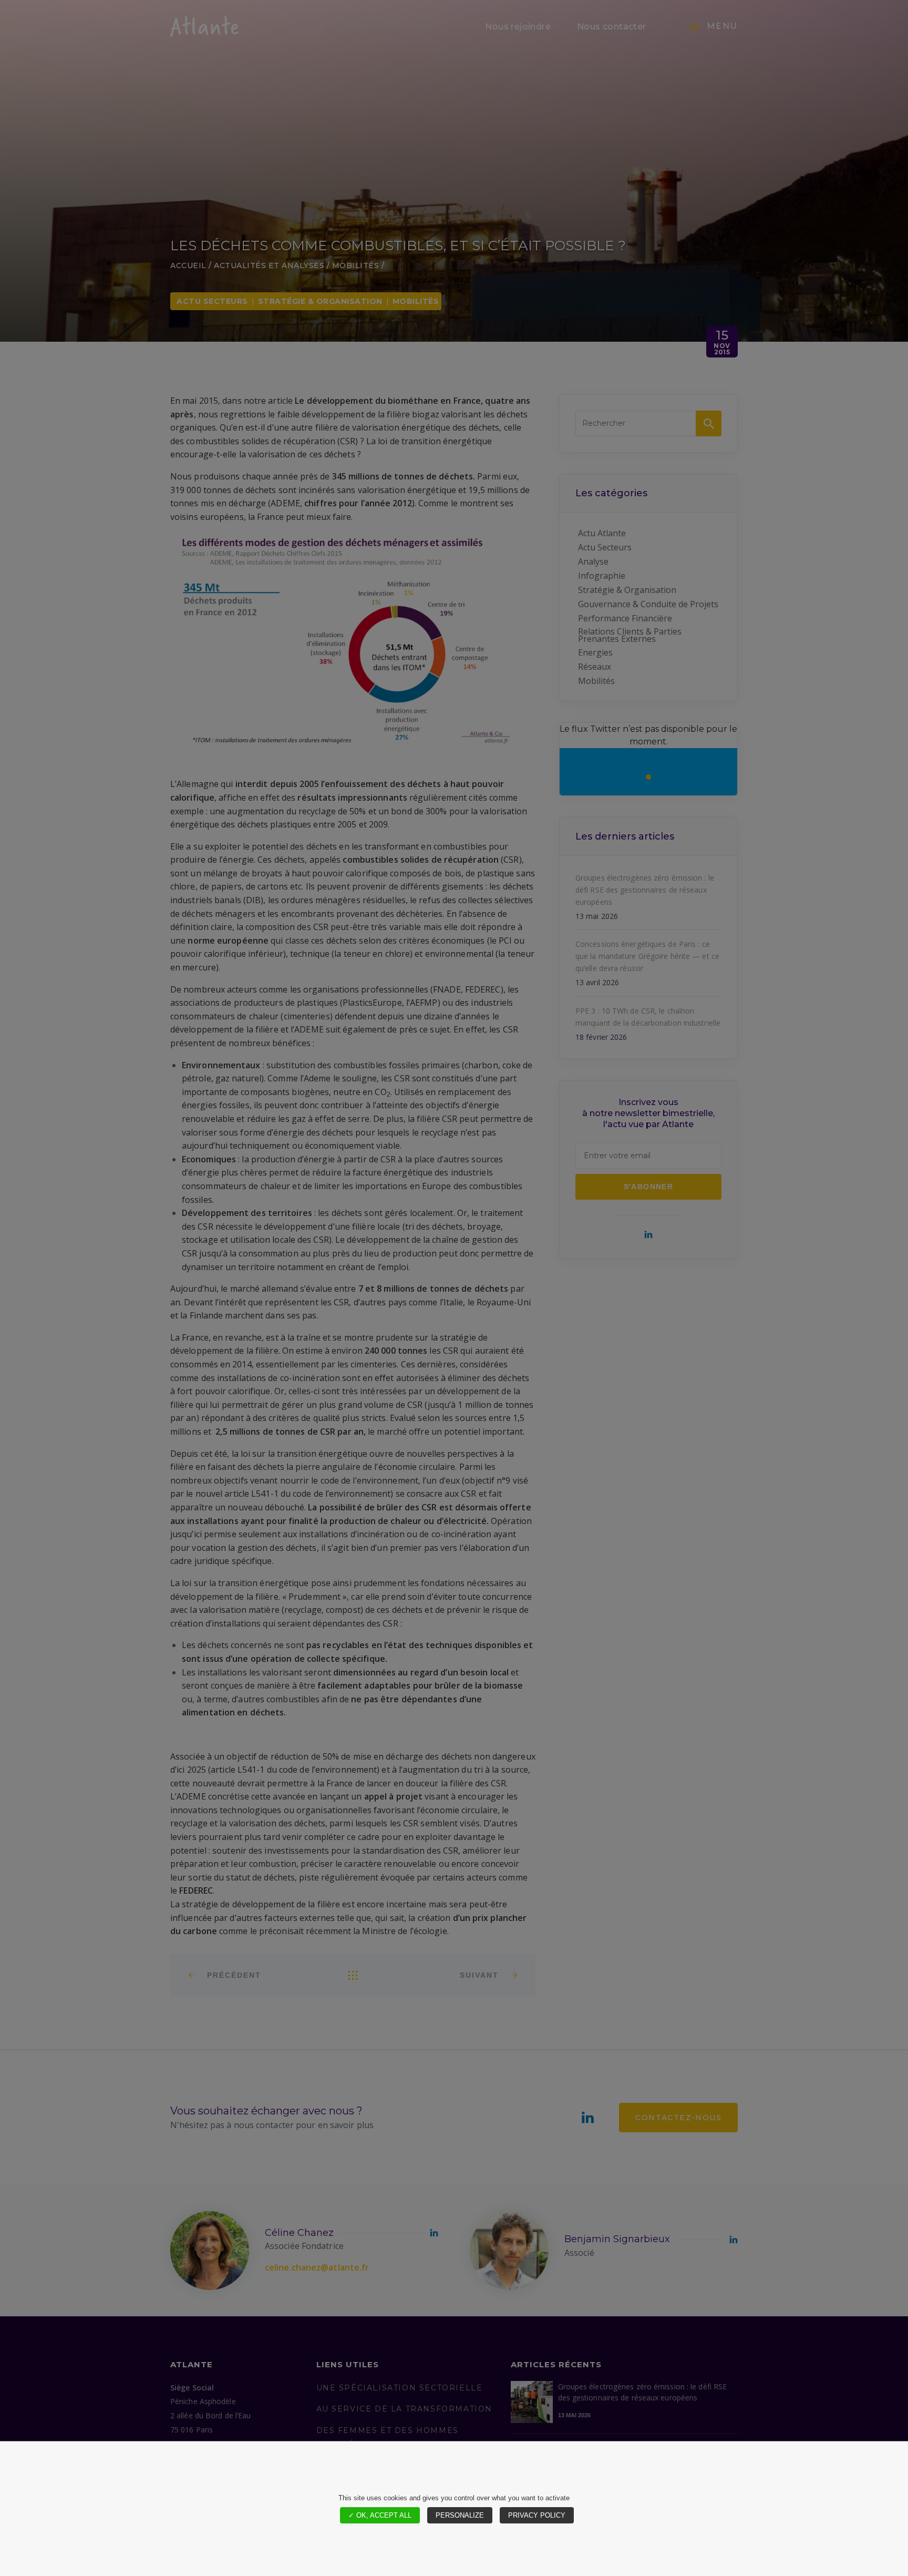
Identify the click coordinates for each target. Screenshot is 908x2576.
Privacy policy (537, 2515)
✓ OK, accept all (380, 2515)
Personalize (460, 2515)
